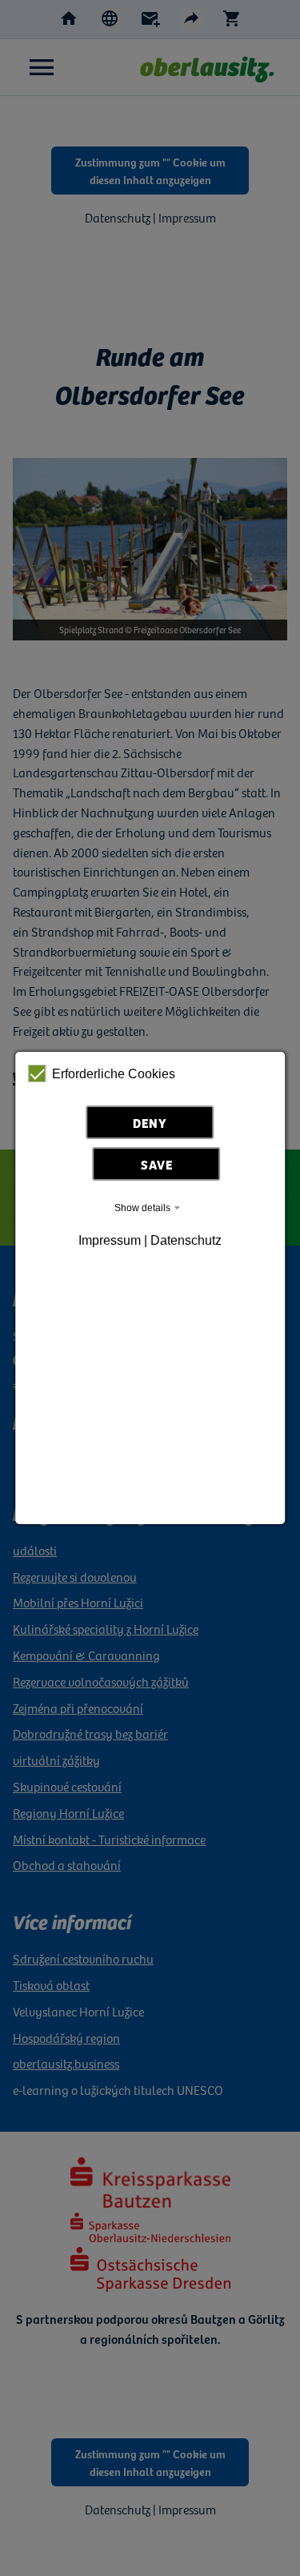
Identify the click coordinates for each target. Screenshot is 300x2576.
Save (157, 1164)
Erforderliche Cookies (114, 1074)
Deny (150, 1122)
